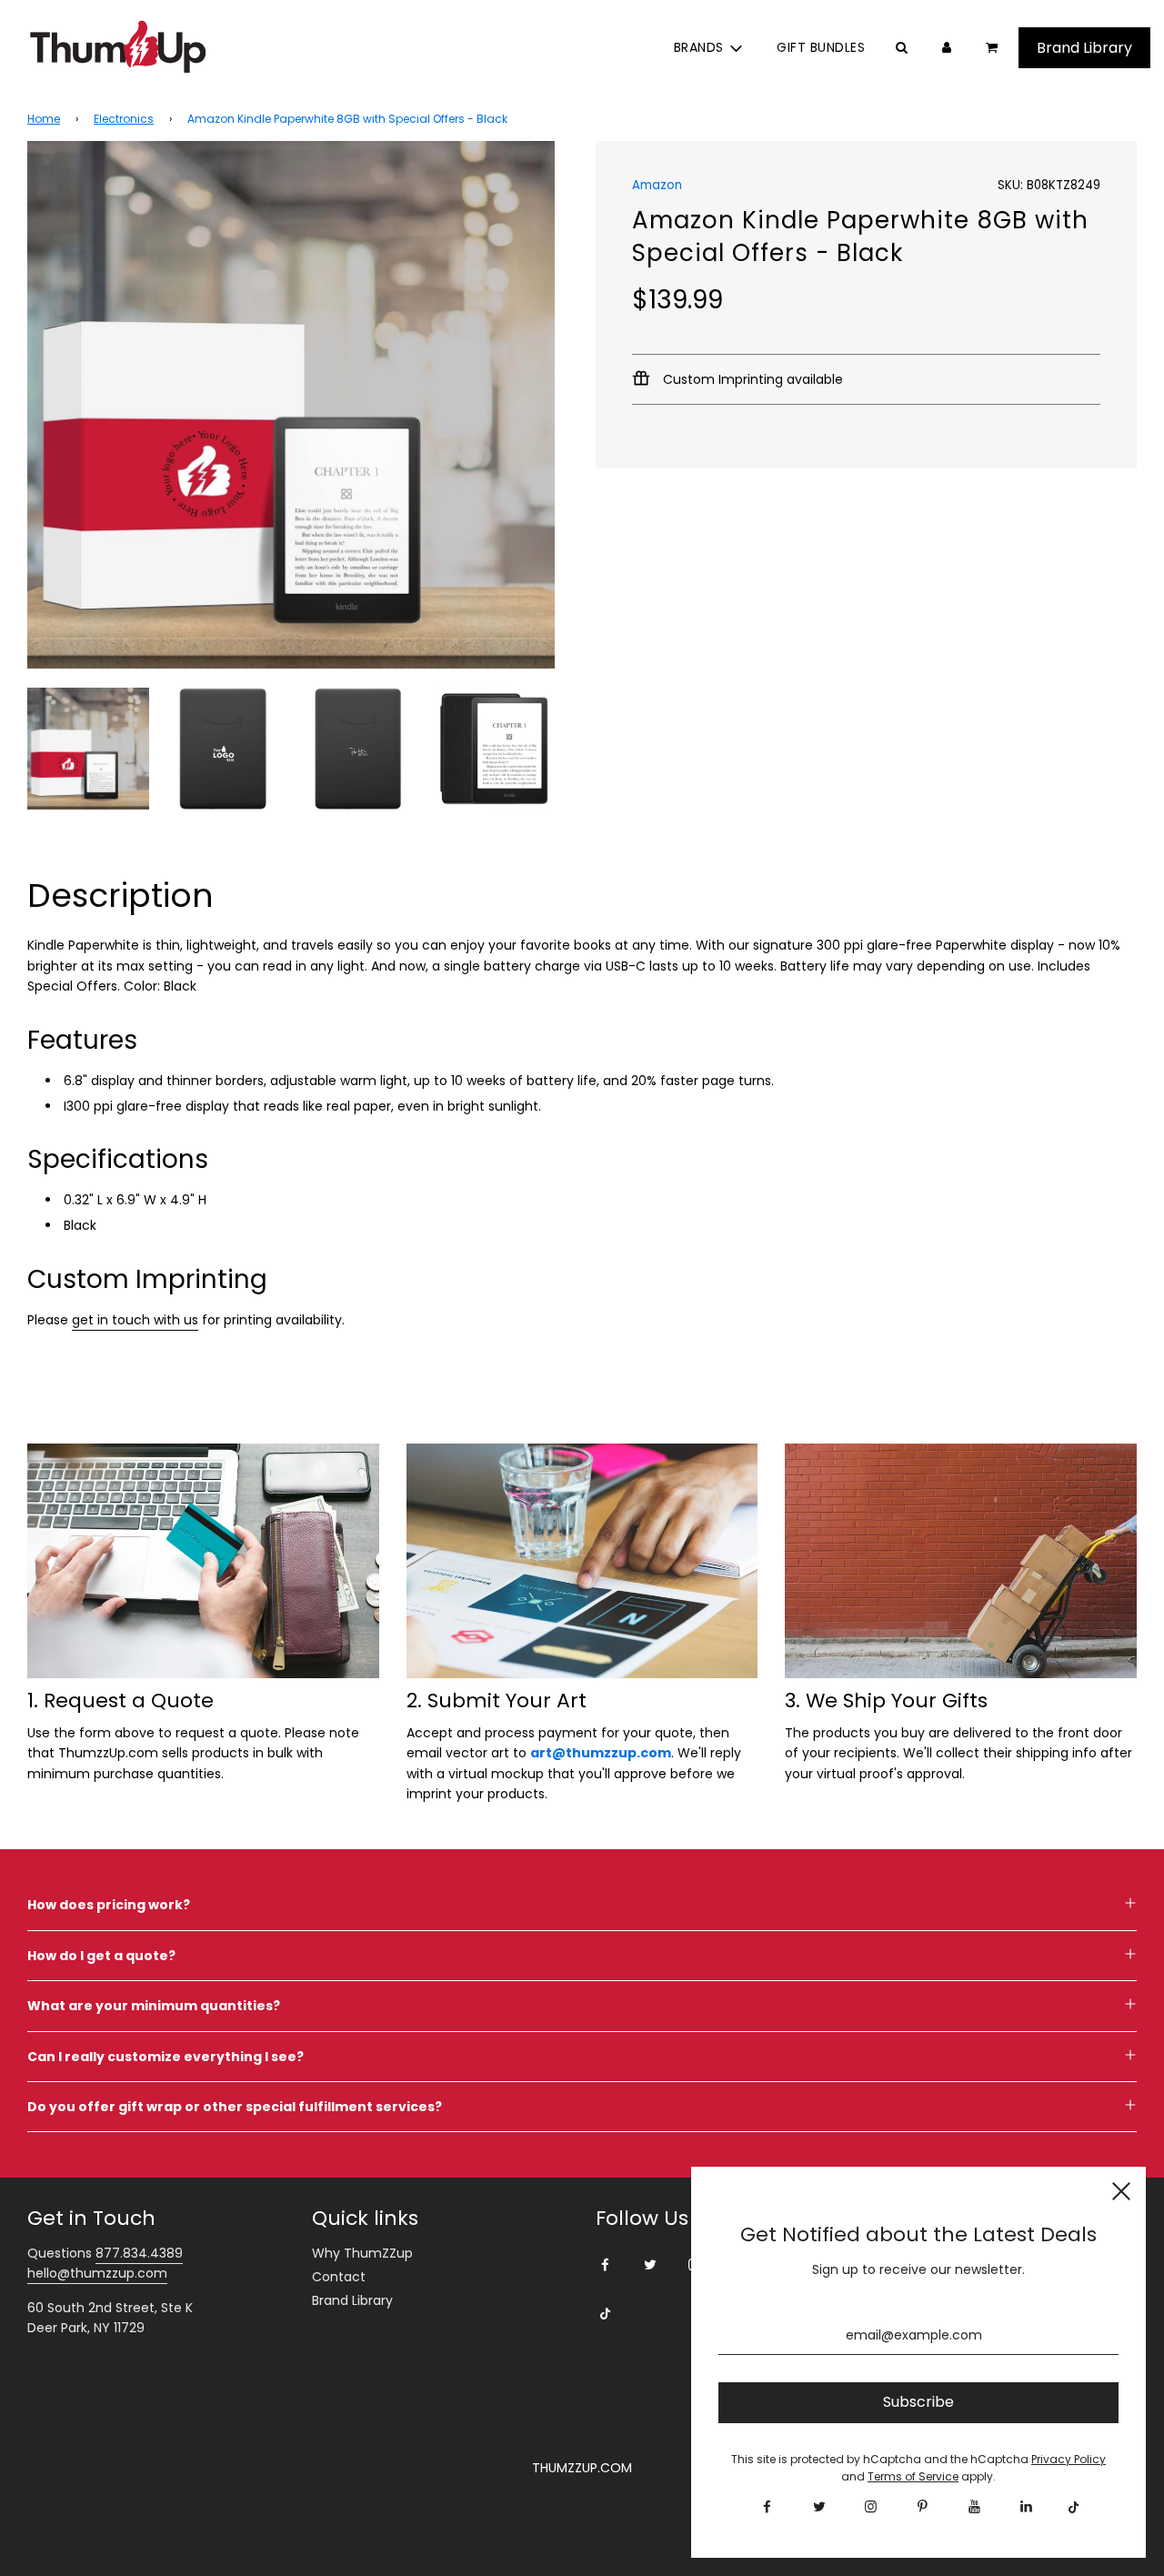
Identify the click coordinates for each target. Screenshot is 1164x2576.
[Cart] (993, 47)
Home (44, 119)
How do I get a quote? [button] (101, 1956)
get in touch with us (135, 1320)
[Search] (901, 47)
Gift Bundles (821, 47)
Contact (339, 2277)
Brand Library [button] (1084, 48)
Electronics (124, 119)
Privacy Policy (1069, 2459)
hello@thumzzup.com (97, 2273)
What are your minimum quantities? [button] (154, 2006)
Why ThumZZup (362, 2253)
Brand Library (352, 2300)
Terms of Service (913, 2476)
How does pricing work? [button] (109, 1905)
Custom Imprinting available (751, 379)
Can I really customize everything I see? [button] (166, 2057)
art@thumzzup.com (601, 1753)
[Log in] (947, 47)
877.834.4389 (139, 2253)
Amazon (657, 185)
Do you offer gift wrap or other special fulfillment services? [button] (235, 2107)
